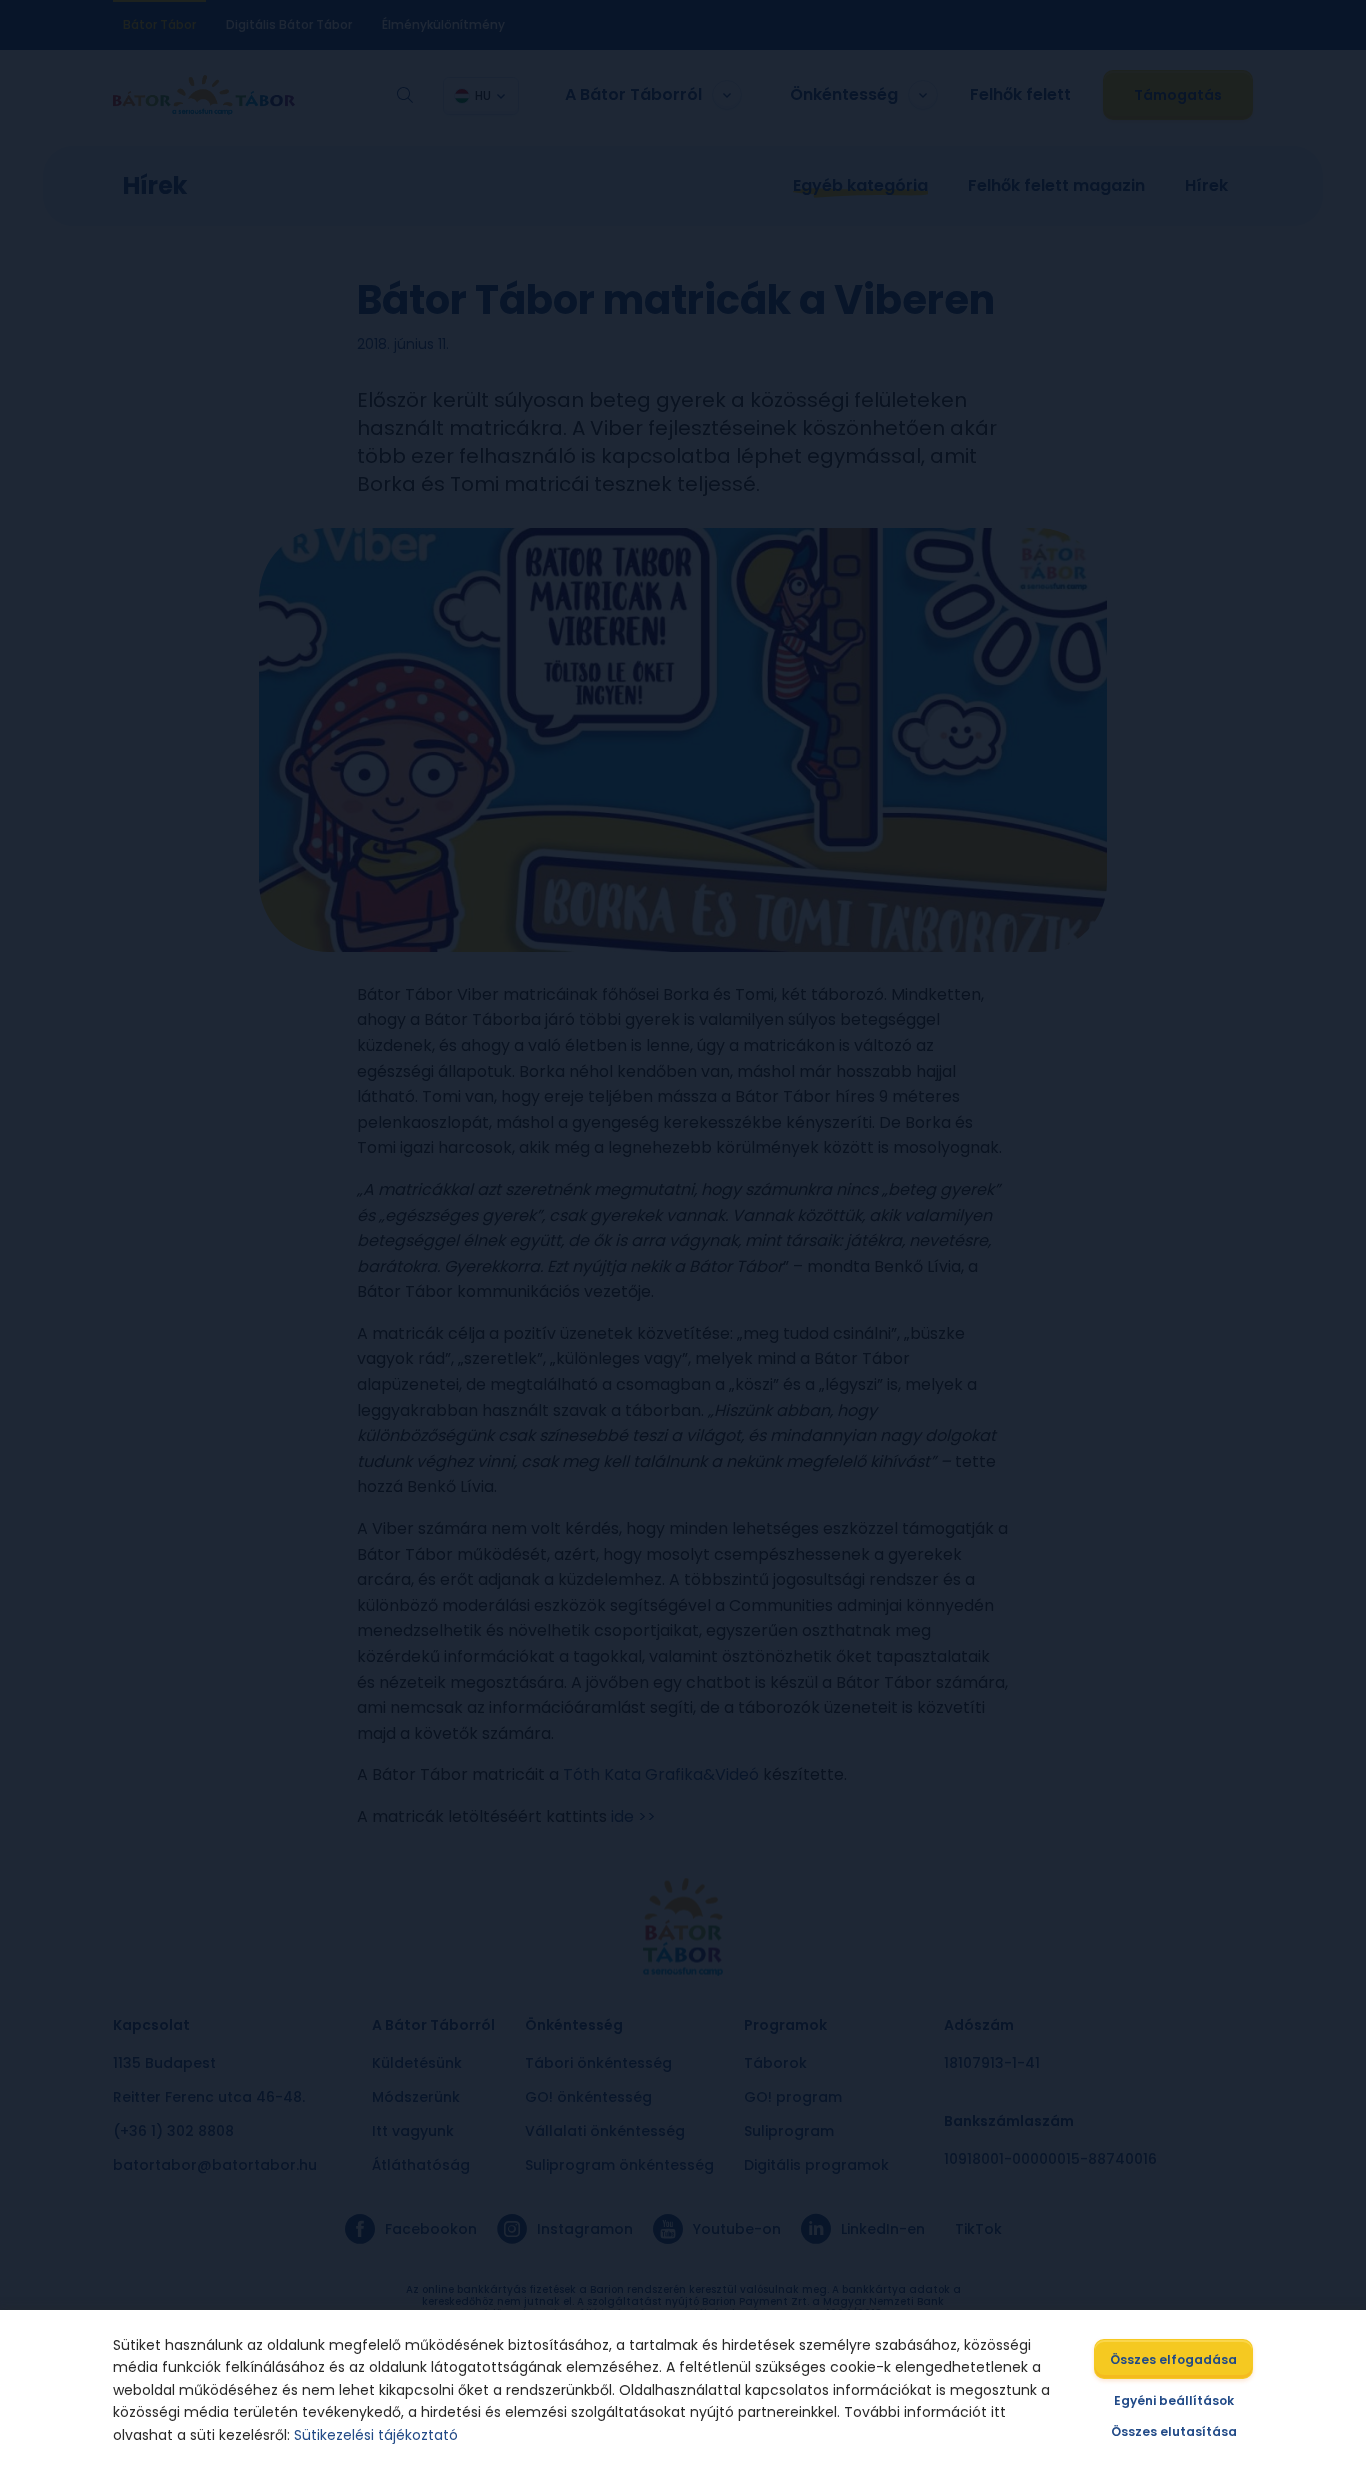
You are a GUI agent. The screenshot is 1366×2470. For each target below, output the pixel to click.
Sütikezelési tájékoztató (376, 2435)
